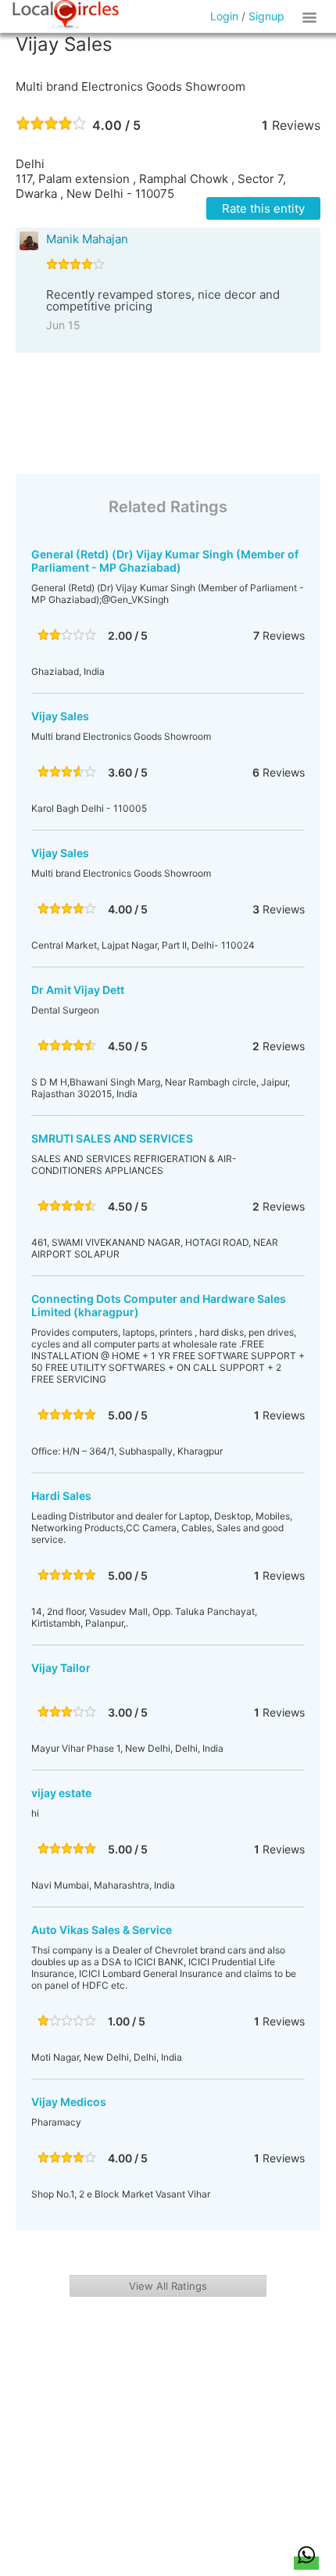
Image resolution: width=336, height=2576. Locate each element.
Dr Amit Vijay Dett (78, 990)
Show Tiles (312, 16)
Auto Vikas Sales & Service (102, 1930)
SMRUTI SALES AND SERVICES (112, 1138)
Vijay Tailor (61, 1668)
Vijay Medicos (69, 2102)
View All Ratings (168, 2286)
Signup (266, 16)
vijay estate (61, 1793)
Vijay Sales (60, 716)
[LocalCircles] (66, 15)
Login (224, 16)
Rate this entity (263, 208)
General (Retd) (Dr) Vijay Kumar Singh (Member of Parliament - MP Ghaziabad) (165, 561)
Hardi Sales (61, 1496)
